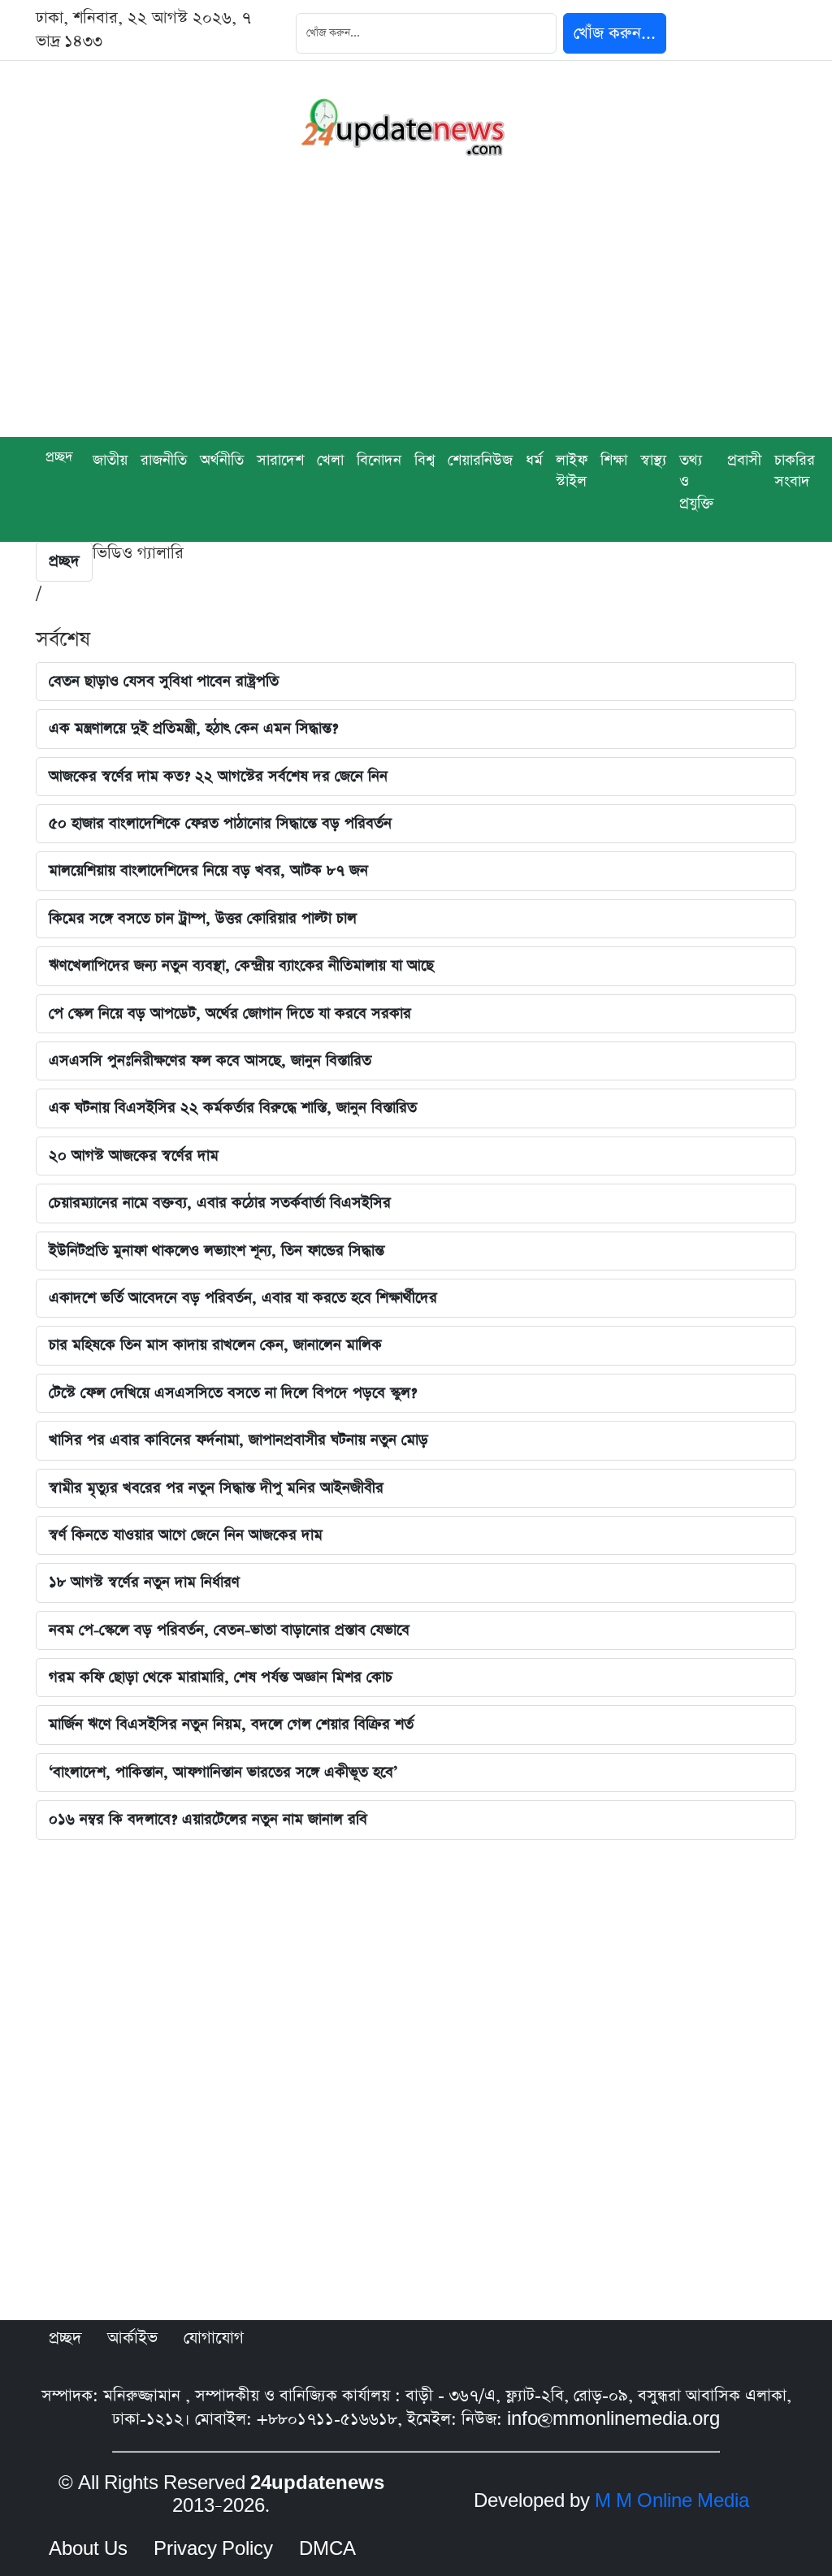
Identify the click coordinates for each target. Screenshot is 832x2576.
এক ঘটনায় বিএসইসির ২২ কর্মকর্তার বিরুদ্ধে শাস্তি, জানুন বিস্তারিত (233, 1108)
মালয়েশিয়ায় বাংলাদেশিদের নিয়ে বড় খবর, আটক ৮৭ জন (208, 870)
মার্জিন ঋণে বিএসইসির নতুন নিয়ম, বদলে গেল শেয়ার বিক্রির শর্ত (231, 1724)
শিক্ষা (614, 460)
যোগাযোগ (214, 2338)
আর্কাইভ (132, 2338)
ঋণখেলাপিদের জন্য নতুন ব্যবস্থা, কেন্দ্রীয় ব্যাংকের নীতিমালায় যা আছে (241, 965)
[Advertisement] (416, 315)
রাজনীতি (164, 460)
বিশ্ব (425, 460)
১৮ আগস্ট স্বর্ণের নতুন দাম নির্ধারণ (144, 1582)
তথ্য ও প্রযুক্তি (697, 482)
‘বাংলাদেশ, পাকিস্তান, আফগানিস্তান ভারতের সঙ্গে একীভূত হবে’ (223, 1772)
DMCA (327, 2549)
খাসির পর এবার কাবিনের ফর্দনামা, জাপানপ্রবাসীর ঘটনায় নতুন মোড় (238, 1440)
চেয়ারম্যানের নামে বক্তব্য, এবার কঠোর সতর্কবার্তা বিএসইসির (220, 1203)
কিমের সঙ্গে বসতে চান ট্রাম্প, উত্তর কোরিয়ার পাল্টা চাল (203, 918)
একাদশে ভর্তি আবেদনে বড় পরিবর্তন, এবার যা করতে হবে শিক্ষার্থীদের (243, 1298)
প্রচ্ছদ (59, 457)
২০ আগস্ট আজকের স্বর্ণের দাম (134, 1156)
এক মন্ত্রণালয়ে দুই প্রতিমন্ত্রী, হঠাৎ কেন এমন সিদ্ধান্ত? (193, 728)
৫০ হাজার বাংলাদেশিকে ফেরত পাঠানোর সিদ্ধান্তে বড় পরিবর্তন (220, 823)
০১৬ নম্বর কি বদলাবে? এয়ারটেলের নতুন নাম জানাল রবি (208, 1819)
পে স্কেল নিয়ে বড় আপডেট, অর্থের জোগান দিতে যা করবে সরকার (230, 1013)
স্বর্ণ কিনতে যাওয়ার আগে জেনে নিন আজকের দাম (186, 1535)
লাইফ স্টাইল (572, 471)
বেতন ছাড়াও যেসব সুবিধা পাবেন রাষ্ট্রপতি (164, 681)
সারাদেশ (280, 460)
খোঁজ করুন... (615, 33)
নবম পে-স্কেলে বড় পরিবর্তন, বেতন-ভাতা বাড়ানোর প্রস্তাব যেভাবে (229, 1630)
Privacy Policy (213, 2549)
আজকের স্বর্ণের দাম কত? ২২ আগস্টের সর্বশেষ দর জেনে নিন (218, 776)
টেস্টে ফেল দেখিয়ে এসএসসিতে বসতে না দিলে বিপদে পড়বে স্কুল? (233, 1393)
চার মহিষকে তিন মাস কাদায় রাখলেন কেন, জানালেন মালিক (215, 1345)
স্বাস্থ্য (653, 460)
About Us (88, 2549)
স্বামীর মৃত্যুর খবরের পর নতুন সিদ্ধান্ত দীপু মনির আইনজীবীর (216, 1488)
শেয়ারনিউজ (480, 460)
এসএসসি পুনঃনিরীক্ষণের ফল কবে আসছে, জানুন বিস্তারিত (210, 1061)
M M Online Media (672, 2501)
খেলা (330, 460)
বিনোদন (379, 460)
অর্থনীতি (222, 460)
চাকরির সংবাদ (795, 471)
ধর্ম (534, 460)
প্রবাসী (744, 460)
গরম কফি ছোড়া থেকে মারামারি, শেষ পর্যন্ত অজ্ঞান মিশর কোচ (221, 1677)
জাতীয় (110, 460)
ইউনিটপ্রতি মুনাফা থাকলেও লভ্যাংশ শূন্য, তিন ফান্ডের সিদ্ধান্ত (217, 1251)
